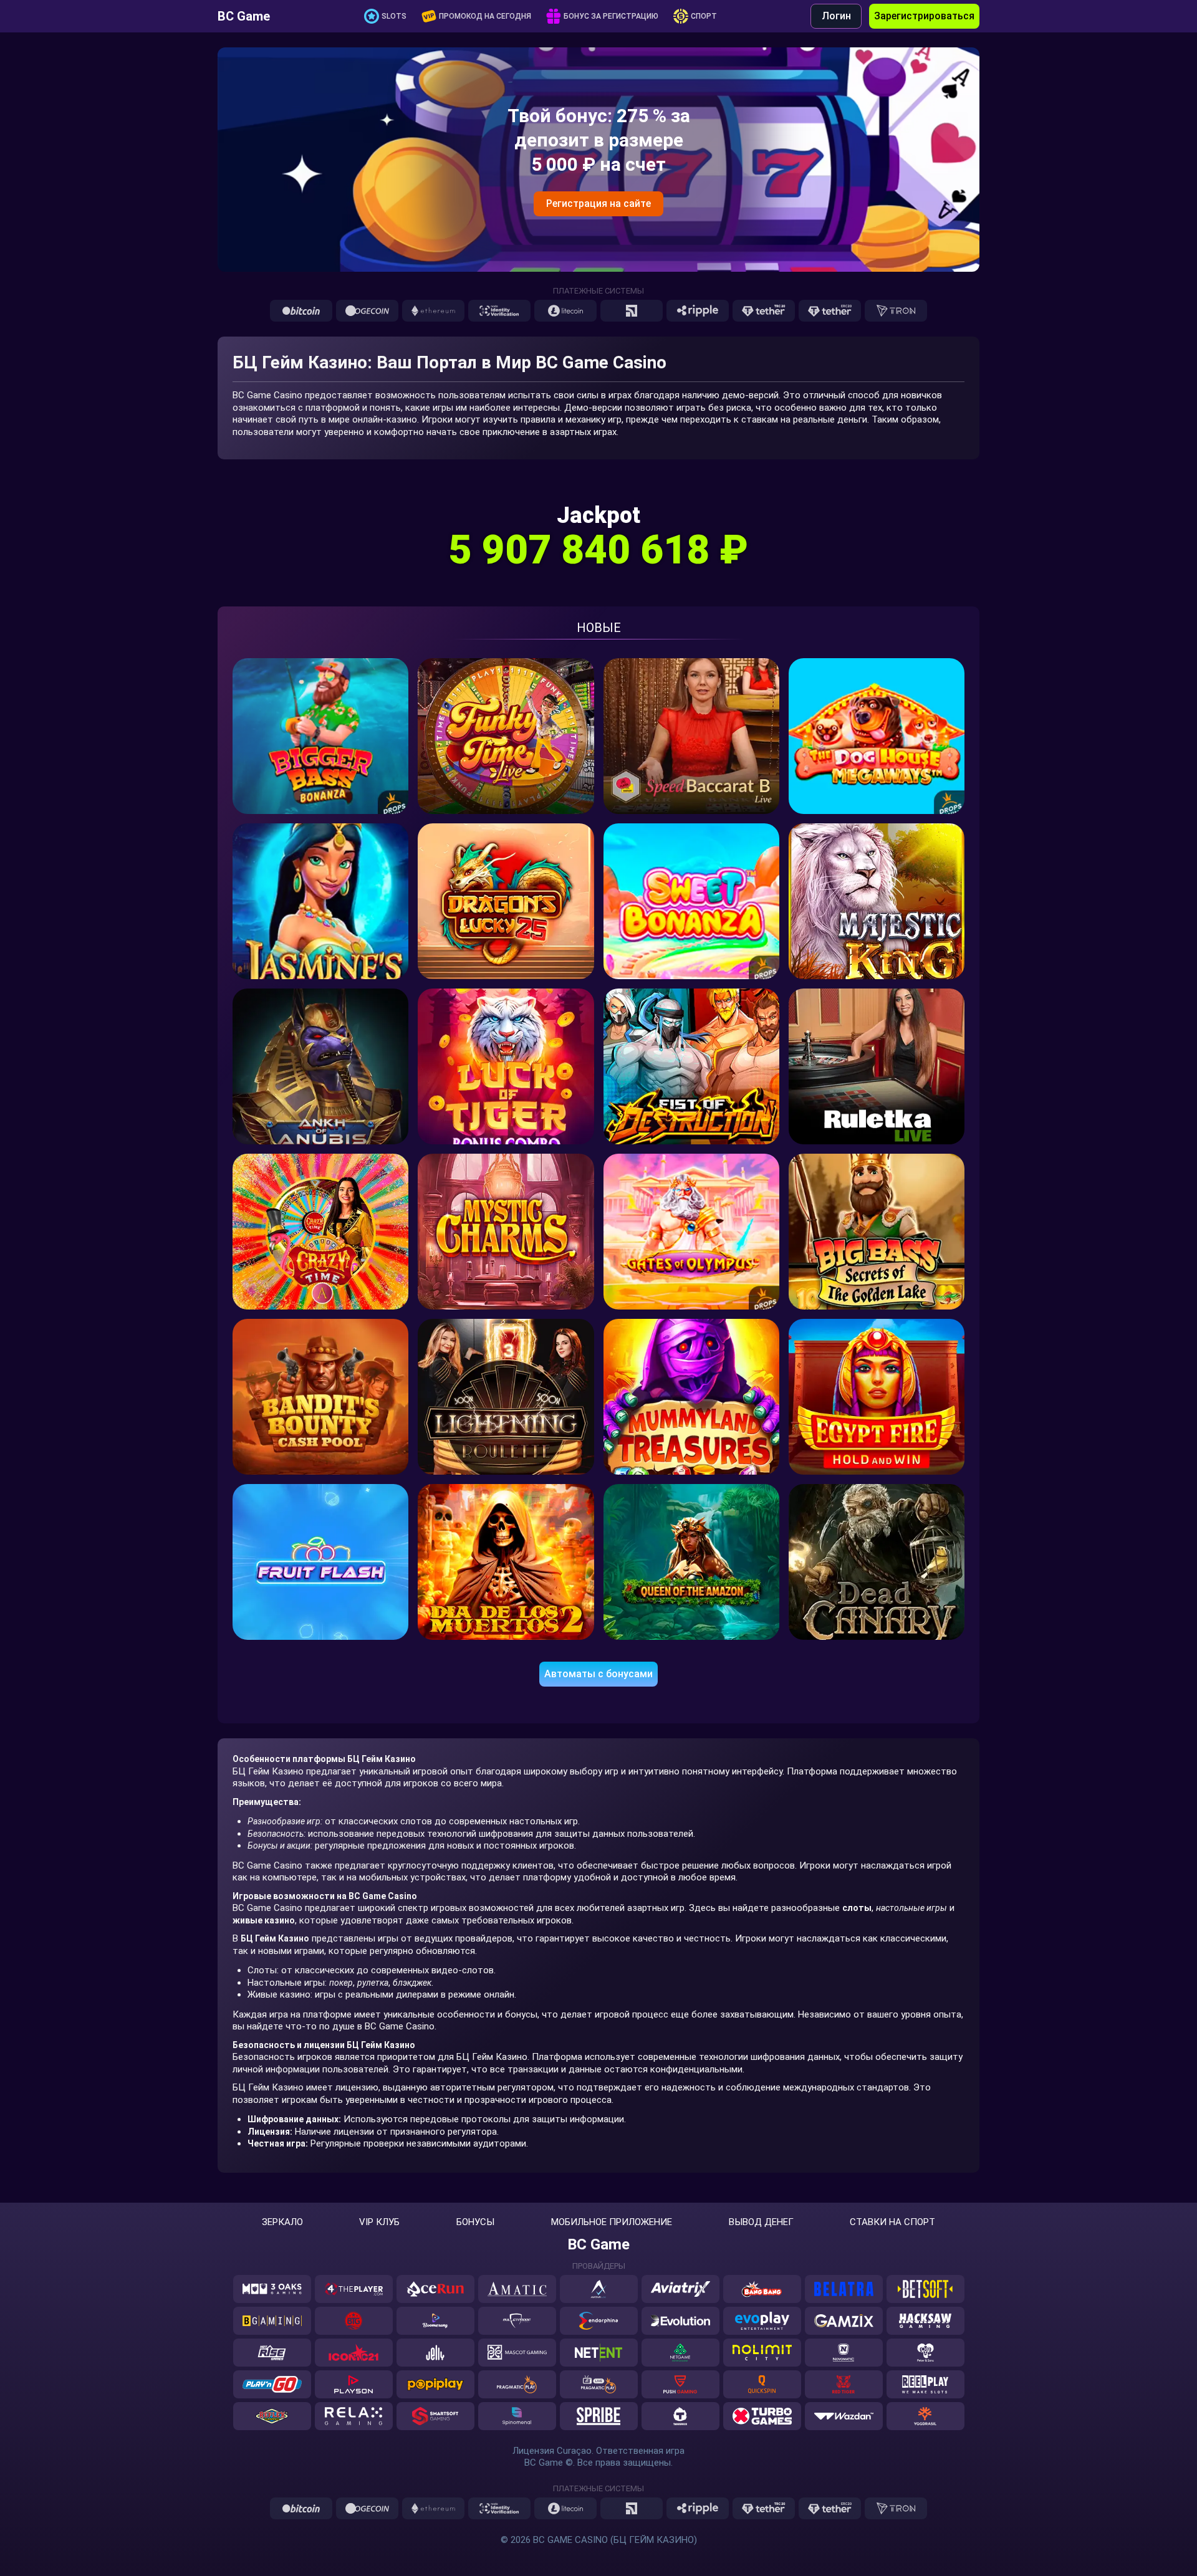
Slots (394, 16)
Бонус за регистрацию (611, 16)
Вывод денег (761, 2222)
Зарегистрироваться (924, 16)
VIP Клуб (379, 2222)
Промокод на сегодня (485, 16)
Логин (836, 16)
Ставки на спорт (892, 2222)
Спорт (704, 16)
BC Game (244, 16)
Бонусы (475, 2222)
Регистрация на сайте (598, 203)
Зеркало (282, 2222)
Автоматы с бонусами (598, 1674)
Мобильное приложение (612, 2222)
